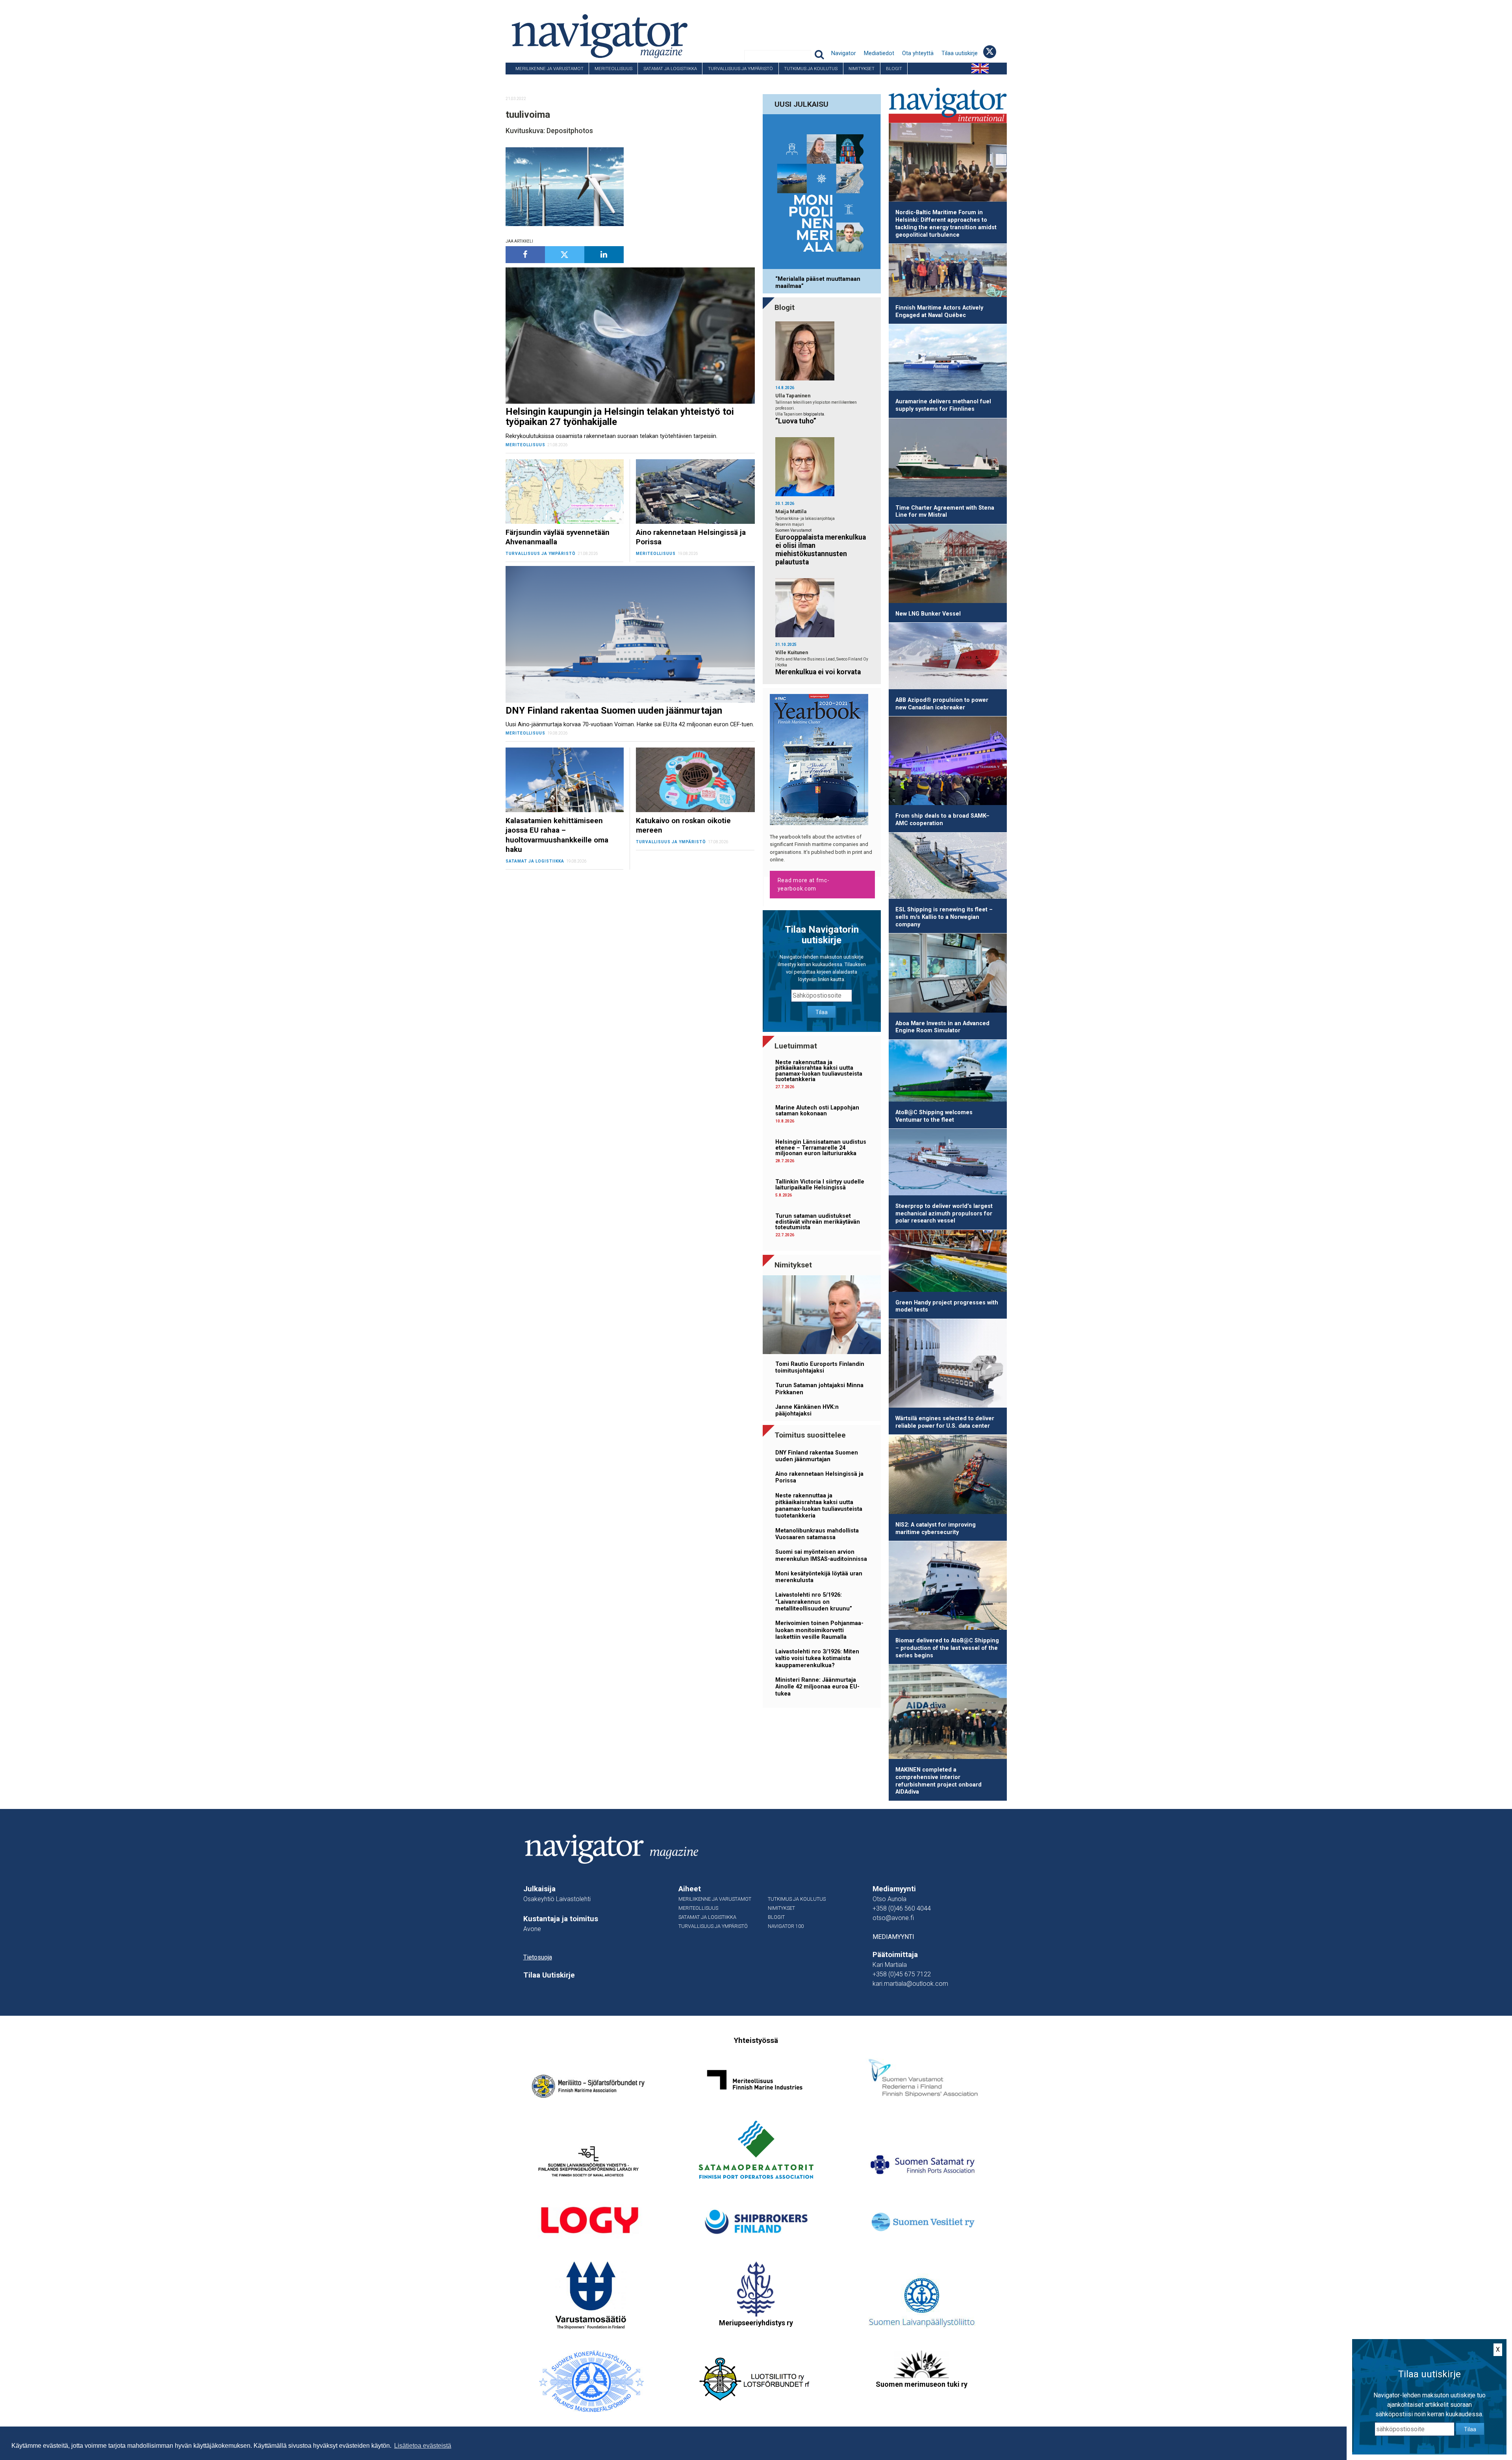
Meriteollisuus (613, 69)
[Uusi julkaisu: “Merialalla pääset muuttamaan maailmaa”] (822, 193)
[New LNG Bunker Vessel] (948, 565)
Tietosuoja (538, 1957)
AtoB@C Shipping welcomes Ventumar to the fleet (934, 1116)
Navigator (844, 53)
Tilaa (822, 1012)
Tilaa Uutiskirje (549, 1975)
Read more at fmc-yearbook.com (804, 884)
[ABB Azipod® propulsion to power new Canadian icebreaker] (948, 657)
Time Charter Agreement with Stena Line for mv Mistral (945, 512)
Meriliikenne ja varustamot (549, 69)
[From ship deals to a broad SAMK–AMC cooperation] (948, 762)
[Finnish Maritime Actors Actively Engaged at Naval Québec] (948, 272)
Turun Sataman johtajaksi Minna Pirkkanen (819, 1389)
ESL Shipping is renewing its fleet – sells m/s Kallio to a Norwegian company (944, 917)
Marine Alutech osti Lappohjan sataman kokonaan (817, 1110)
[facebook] (525, 255)
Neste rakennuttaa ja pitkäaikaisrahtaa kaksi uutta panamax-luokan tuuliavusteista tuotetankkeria (819, 1071)
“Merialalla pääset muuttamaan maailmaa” (818, 282)
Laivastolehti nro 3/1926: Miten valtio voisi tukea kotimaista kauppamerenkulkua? (817, 1659)
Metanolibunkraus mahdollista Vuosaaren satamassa (817, 1534)
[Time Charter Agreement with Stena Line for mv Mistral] (948, 459)
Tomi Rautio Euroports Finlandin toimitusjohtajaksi (820, 1367)
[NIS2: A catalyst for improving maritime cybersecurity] (948, 1476)
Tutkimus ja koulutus (811, 69)
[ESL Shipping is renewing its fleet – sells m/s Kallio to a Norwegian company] (948, 867)
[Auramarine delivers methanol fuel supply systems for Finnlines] (948, 359)
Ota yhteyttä (918, 53)
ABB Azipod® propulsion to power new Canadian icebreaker (942, 704)
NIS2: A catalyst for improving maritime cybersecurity (936, 1529)
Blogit (894, 69)
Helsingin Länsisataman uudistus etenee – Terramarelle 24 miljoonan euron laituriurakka (821, 1148)
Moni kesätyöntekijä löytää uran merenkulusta (819, 1577)
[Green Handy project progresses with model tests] (948, 1262)
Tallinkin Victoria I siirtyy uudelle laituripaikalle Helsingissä (820, 1185)
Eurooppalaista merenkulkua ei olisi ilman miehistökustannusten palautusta (821, 550)
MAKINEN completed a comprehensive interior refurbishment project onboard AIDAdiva (939, 1781)
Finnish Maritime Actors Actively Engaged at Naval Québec (939, 312)
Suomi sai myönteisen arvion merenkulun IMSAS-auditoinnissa (821, 1555)
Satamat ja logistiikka (670, 69)
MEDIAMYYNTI (893, 1937)
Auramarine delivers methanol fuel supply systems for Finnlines (943, 405)
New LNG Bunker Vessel (928, 614)
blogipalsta (814, 414)
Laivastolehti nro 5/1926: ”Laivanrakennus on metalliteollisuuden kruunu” (814, 1602)
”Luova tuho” (796, 421)
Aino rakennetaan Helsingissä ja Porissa (819, 1477)
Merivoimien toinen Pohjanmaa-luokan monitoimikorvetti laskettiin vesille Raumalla (819, 1630)
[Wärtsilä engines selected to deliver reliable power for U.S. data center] (948, 1365)
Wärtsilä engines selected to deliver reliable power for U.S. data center (945, 1422)
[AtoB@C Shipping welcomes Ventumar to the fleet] (948, 1072)
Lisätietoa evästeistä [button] (423, 2446)
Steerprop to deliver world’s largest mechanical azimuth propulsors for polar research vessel (944, 1213)
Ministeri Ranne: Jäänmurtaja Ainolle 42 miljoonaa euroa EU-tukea (817, 1687)
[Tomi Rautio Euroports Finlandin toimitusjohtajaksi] (822, 1316)
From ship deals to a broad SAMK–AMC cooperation (942, 820)
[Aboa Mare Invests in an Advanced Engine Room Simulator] (948, 974)
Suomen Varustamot (793, 530)
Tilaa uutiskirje (960, 53)
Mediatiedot (879, 53)
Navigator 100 (527, 80)
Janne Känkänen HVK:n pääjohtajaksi (807, 1410)
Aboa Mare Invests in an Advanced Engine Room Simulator (942, 1027)
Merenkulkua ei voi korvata (818, 672)
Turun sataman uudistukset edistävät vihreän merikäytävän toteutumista (818, 1222)
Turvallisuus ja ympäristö (740, 69)
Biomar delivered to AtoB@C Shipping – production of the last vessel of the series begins (947, 1648)
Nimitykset (862, 69)
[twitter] (565, 255)
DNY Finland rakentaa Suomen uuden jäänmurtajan (817, 1456)
